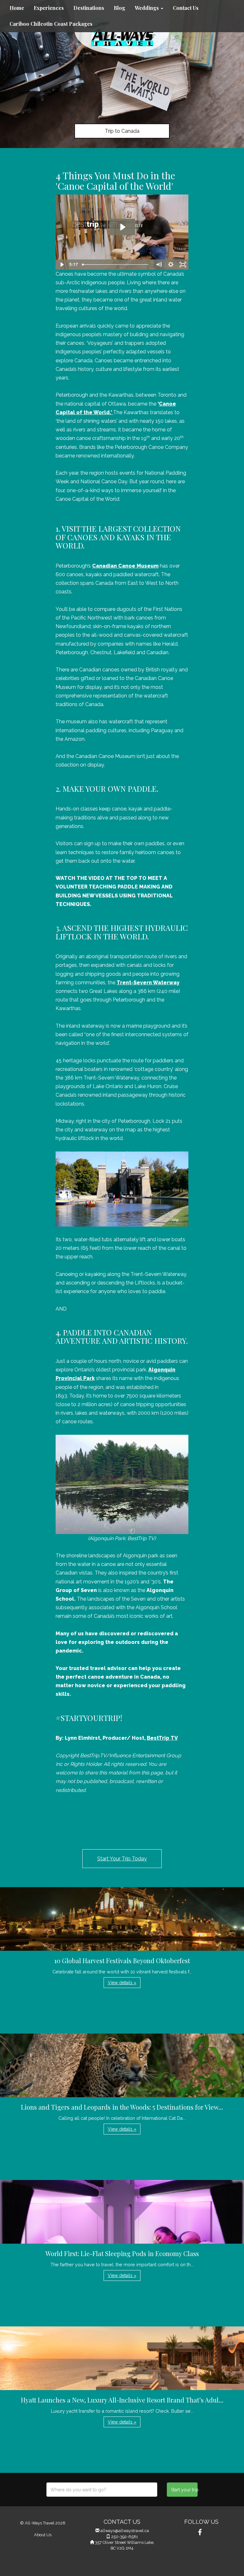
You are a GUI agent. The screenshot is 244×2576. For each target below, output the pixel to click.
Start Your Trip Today (122, 1859)
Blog (119, 8)
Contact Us (186, 8)
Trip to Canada (122, 131)
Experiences (49, 8)
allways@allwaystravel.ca (125, 2531)
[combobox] (102, 2490)
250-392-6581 (125, 2537)
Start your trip (184, 2490)
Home (17, 8)
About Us (43, 2535)
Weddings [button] (147, 8)
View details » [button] (122, 1983)
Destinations (89, 8)
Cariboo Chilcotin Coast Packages (51, 24)
